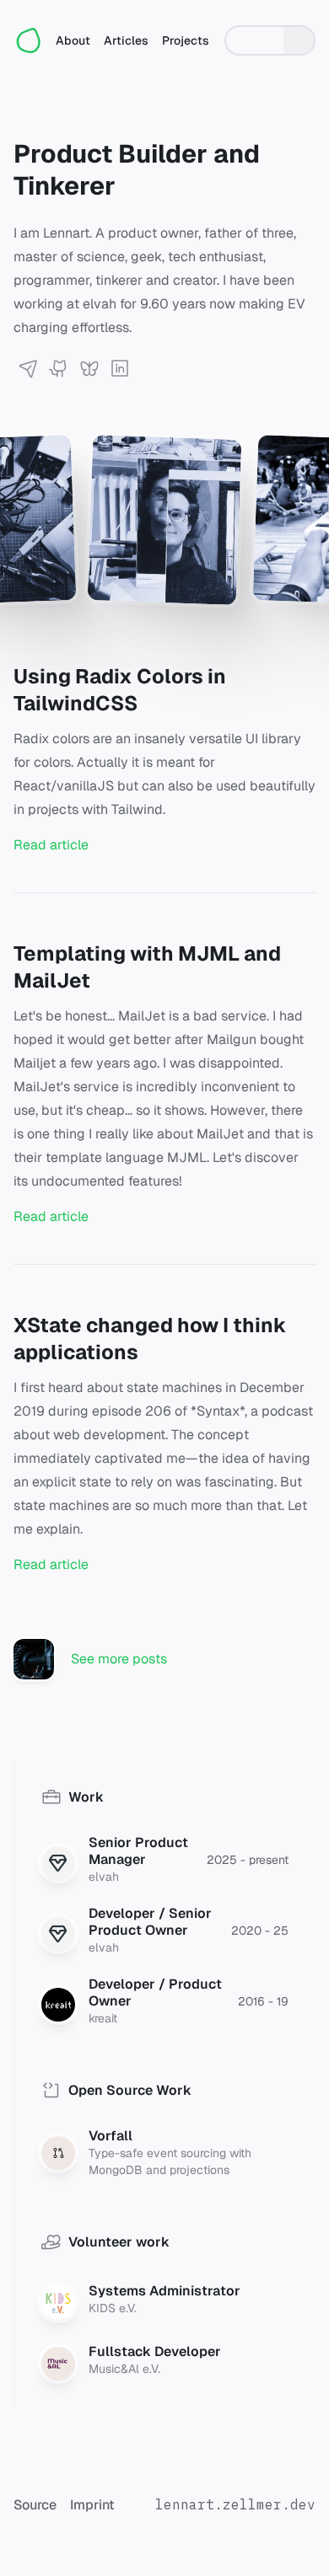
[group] (270, 40)
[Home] (30, 40)
